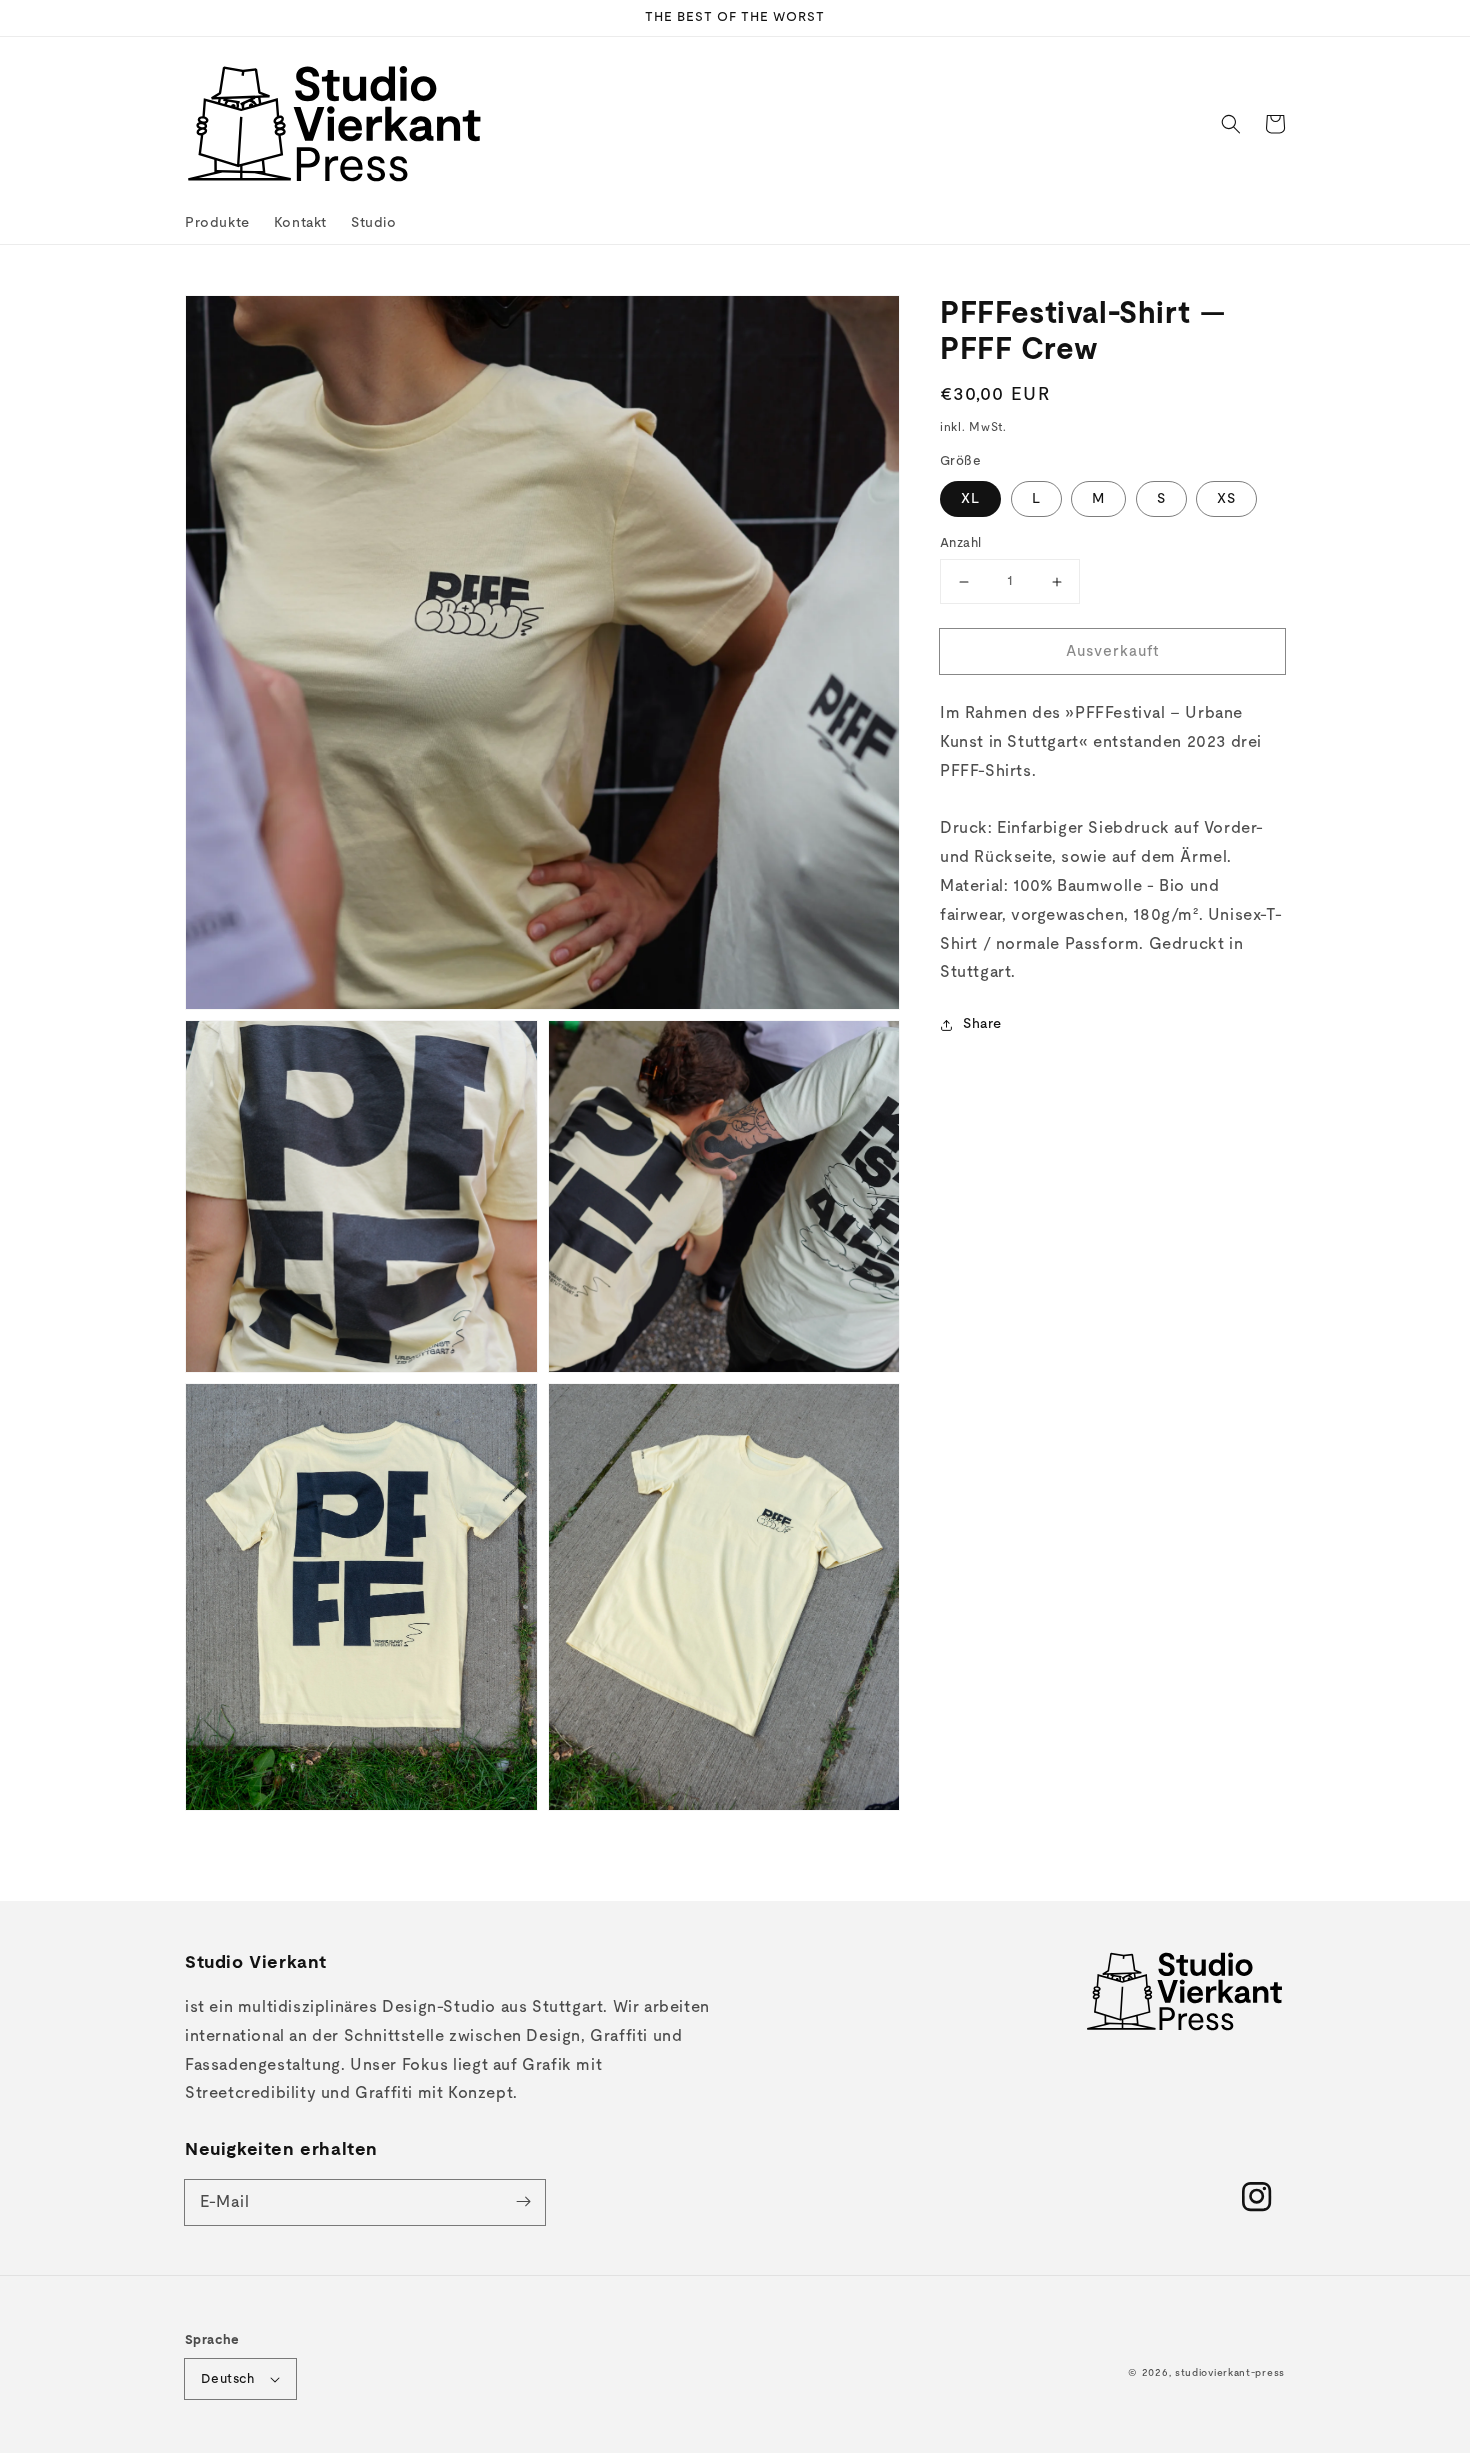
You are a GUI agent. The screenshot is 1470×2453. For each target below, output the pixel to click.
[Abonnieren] (523, 2202)
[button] (1231, 124)
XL (970, 499)
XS (1226, 499)
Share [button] (982, 1025)
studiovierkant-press (1230, 2373)
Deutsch (228, 2379)
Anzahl (960, 543)
